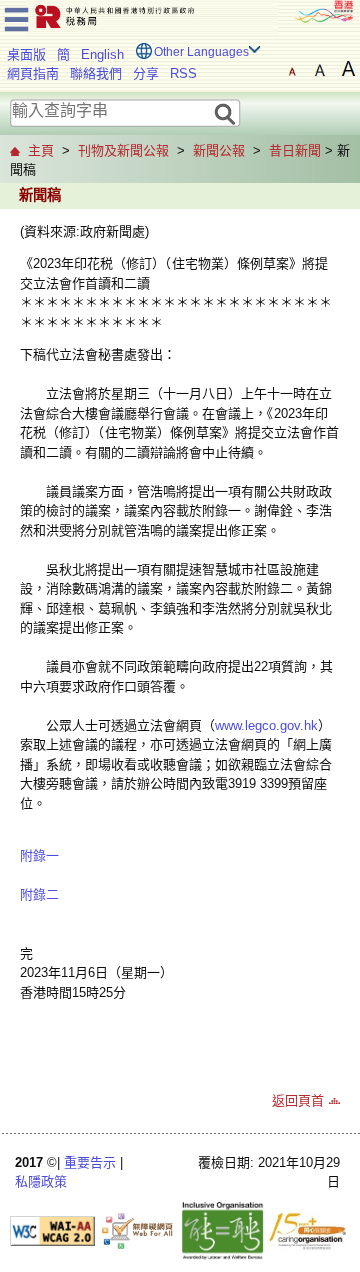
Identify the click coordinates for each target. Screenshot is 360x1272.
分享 (146, 73)
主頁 (41, 150)
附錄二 (39, 894)
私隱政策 (41, 1181)
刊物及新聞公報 (123, 150)
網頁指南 (33, 73)
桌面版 (26, 54)
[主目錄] (16, 16)
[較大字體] (320, 69)
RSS (183, 73)
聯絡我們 (96, 73)
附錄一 (39, 855)
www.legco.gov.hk (266, 725)
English (102, 54)
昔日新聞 (295, 150)
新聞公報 (219, 150)
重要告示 (90, 1162)
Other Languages (201, 52)
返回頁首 (298, 1100)
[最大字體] (348, 69)
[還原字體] (292, 69)
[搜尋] (225, 112)
